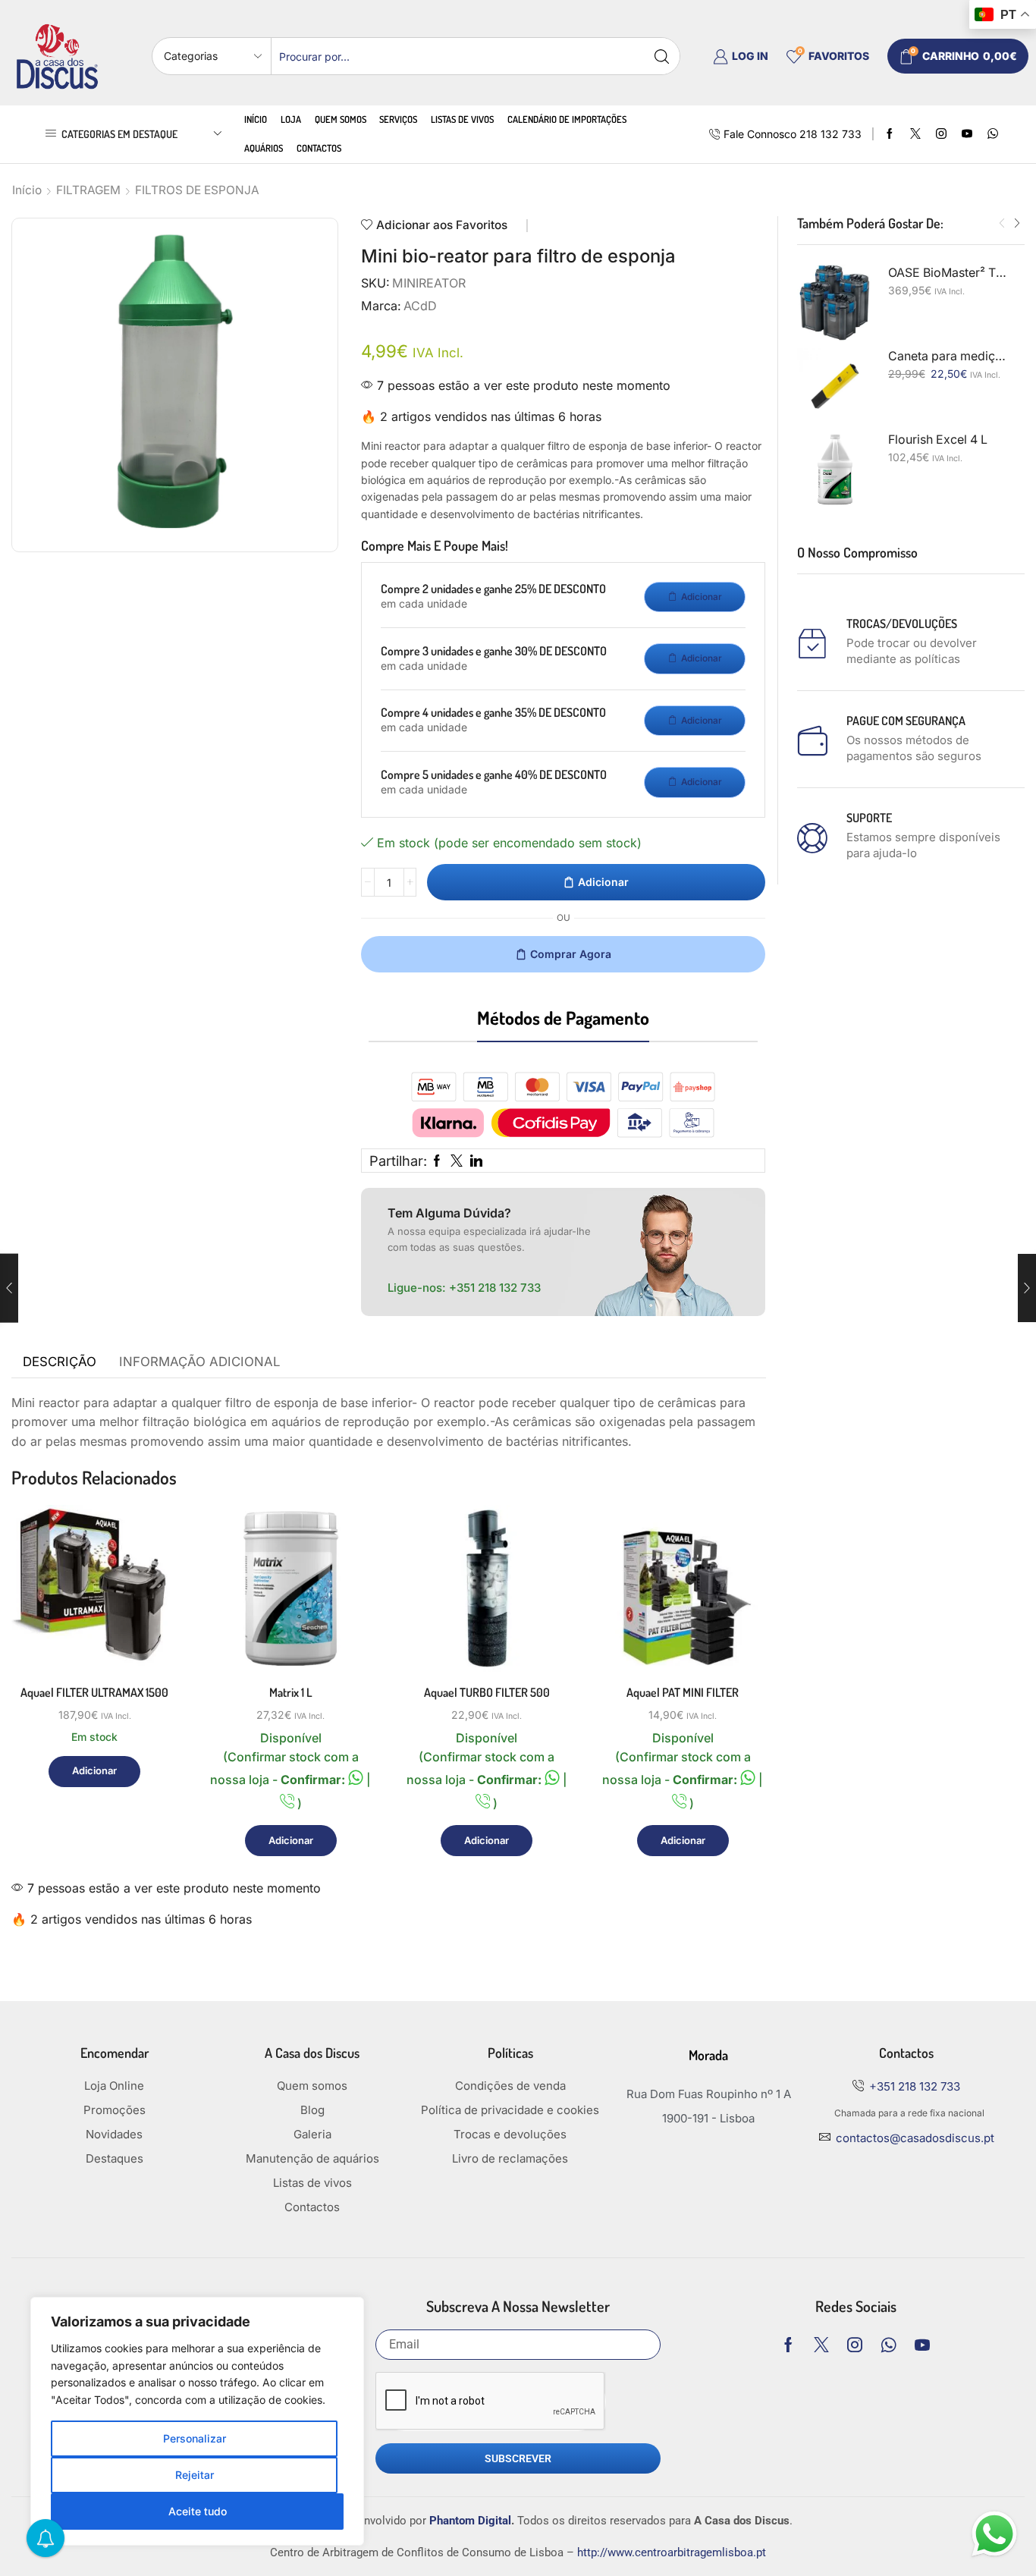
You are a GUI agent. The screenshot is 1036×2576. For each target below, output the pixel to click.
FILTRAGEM (88, 190)
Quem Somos (341, 119)
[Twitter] (915, 134)
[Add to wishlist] (149, 1640)
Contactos (319, 148)
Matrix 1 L (291, 1692)
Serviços (398, 119)
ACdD (420, 306)
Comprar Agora (571, 954)
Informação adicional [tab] (199, 1362)
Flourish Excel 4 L (938, 440)
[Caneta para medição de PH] (835, 386)
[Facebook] (890, 134)
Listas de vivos (462, 119)
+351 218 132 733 (495, 1288)
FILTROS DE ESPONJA (197, 190)
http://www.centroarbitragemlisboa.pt (672, 2552)
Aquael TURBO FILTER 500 (487, 1692)
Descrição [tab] (60, 1362)
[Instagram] (941, 134)
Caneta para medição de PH (947, 356)
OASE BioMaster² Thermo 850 (947, 273)
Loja (291, 119)
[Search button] (661, 56)
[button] (1002, 224)
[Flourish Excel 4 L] (835, 470)
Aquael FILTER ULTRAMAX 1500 (94, 1692)
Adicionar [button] (149, 1605)
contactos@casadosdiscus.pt (915, 2138)
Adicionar (603, 882)
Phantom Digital (470, 2521)
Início (256, 119)
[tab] (60, 1362)
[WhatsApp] (993, 134)
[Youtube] (967, 134)
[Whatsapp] (888, 2345)
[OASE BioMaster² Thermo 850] (835, 303)
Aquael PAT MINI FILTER (683, 1692)
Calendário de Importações (567, 119)
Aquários (264, 148)
